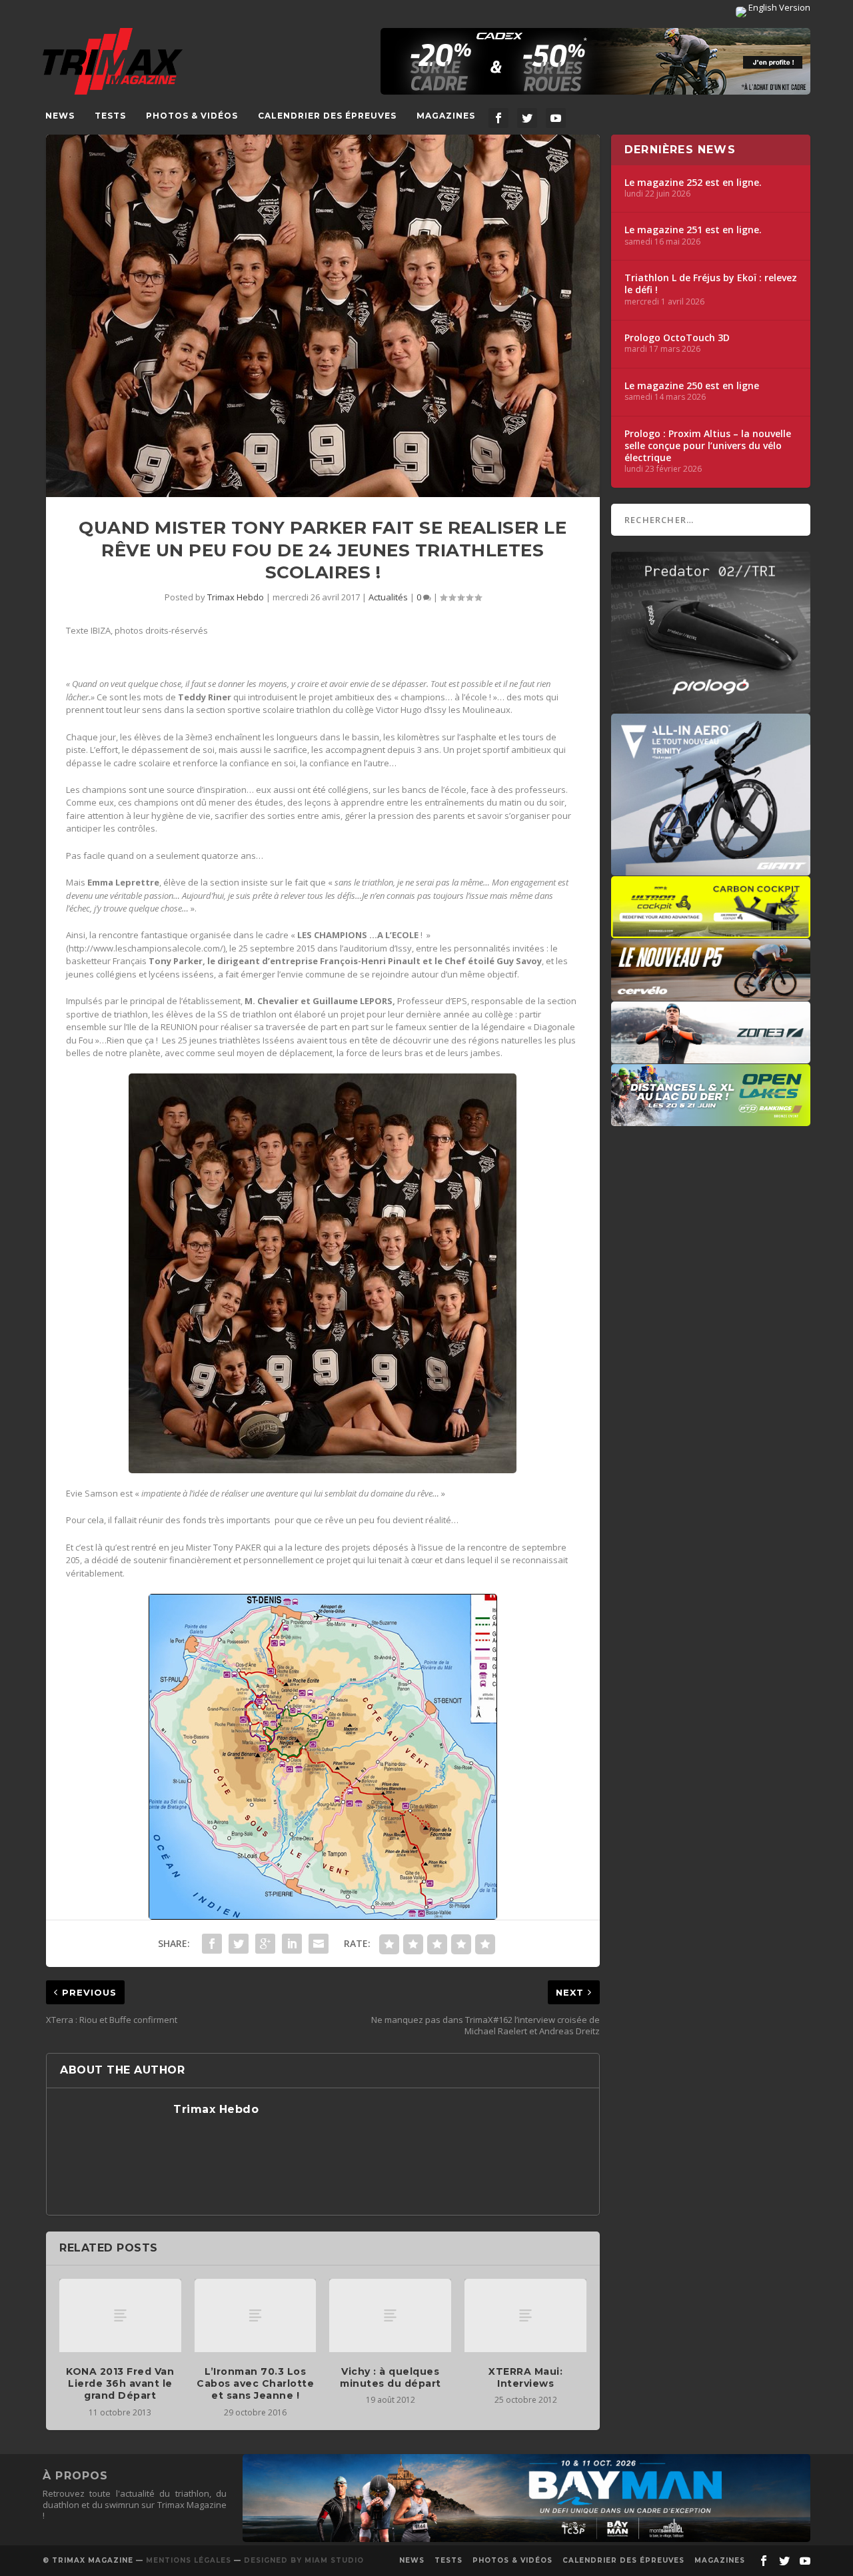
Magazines (446, 116)
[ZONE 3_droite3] (711, 1057)
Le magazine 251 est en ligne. (693, 230)
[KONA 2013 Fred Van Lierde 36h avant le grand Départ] (120, 2315)
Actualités (388, 597)
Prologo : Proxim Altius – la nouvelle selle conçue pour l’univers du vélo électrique (708, 446)
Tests (110, 116)
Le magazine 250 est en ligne (692, 386)
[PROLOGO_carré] (711, 707)
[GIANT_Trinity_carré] (711, 869)
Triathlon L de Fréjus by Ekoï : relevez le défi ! (711, 284)
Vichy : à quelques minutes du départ (391, 2377)
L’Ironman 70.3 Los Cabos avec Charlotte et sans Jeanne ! (255, 2383)
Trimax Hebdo (236, 597)
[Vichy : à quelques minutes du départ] (390, 2315)
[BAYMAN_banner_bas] (526, 2539)
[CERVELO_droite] (711, 994)
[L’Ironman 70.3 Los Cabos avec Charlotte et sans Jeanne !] (256, 2315)
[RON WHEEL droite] (711, 932)
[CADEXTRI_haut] (595, 61)
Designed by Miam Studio (304, 2560)
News (60, 116)
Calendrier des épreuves (327, 116)
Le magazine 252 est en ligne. (693, 183)
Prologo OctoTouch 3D (677, 338)
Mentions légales (189, 2560)
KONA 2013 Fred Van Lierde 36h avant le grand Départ (120, 2383)
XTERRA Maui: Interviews (525, 2377)
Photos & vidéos (192, 116)
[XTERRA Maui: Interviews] (525, 2315)
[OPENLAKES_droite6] (711, 1119)
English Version (778, 7)
